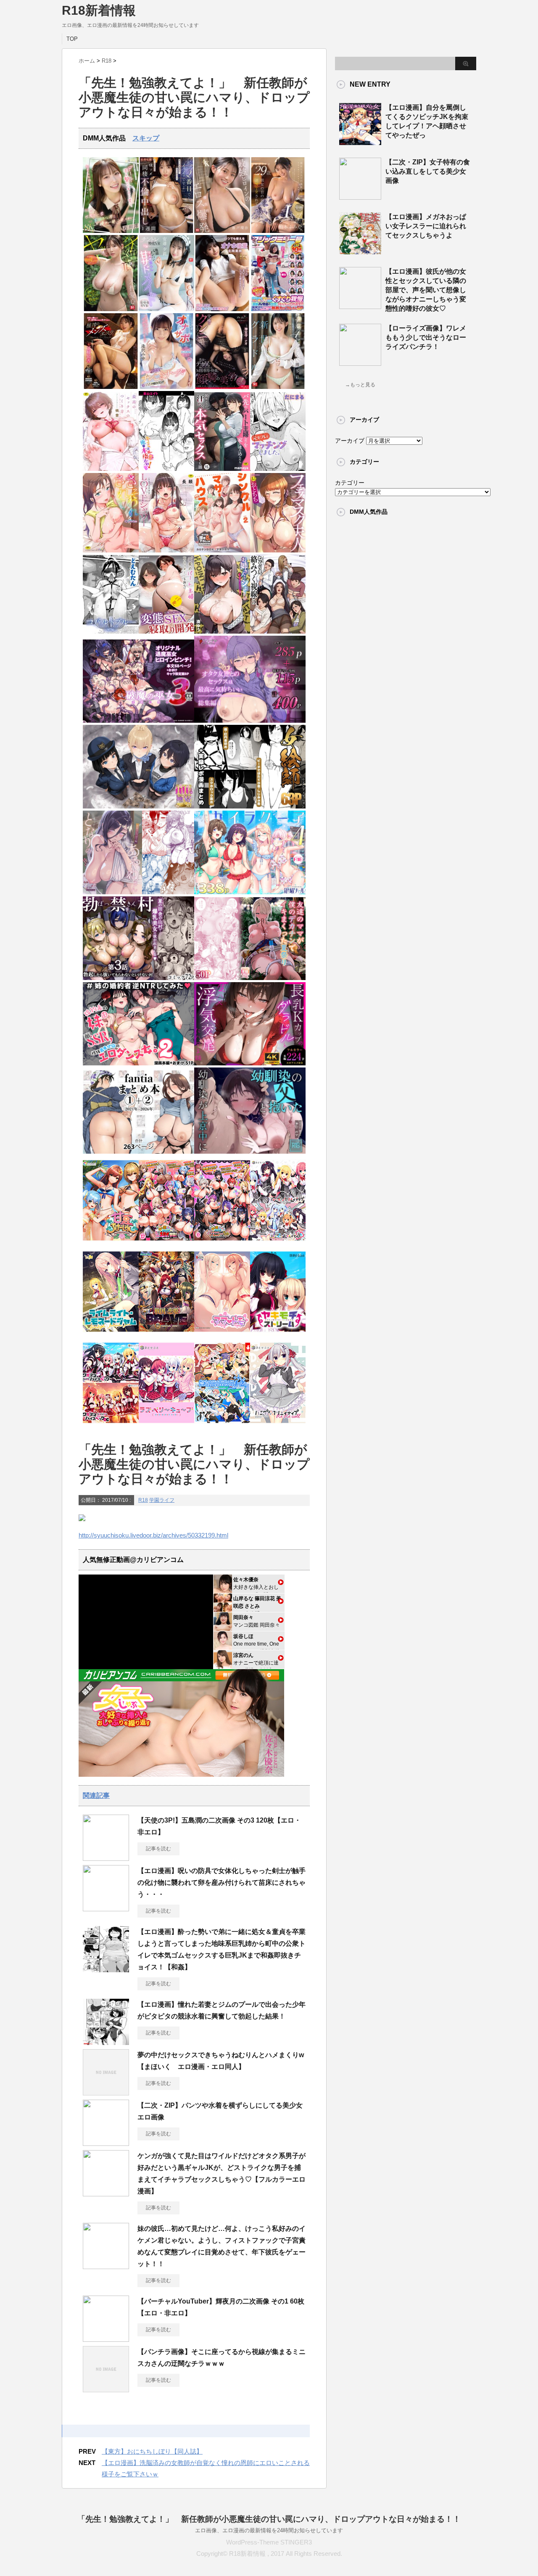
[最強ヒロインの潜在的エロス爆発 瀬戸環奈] (222, 231)
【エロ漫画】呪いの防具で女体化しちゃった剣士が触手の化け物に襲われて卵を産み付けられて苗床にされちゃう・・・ (222, 1882)
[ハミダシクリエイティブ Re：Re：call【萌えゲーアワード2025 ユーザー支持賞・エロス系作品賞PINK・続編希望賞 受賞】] (278, 1425)
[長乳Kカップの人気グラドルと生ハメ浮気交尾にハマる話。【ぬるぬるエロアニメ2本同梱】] (250, 1063)
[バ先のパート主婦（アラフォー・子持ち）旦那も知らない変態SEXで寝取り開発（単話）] (167, 632)
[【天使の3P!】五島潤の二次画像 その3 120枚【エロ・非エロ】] (106, 1857)
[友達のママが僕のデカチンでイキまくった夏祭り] (250, 978)
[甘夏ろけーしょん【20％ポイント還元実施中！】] (111, 1243)
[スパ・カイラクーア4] (250, 892)
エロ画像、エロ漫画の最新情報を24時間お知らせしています (269, 2530)
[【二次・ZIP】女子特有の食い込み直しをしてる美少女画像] (360, 196)
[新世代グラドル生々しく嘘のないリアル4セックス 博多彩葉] (278, 387)
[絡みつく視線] (278, 632)
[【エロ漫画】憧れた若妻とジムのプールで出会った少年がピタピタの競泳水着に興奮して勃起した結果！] (106, 2042)
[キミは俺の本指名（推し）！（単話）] (167, 469)
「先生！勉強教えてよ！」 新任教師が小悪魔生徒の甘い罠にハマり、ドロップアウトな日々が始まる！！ (269, 2519)
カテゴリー (350, 483)
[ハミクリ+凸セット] (278, 1243)
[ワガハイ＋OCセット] (111, 1425)
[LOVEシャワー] (167, 551)
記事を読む (158, 1849)
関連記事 (96, 1795)
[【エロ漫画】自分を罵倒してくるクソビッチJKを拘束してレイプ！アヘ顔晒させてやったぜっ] (360, 142)
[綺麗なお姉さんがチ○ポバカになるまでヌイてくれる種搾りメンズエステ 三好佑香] (111, 387)
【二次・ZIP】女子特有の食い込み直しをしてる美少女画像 (428, 171)
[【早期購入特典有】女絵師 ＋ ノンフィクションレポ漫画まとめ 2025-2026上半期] (250, 807)
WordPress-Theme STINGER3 (269, 2542)
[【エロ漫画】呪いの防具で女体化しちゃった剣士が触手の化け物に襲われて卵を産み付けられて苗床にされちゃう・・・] (106, 1908)
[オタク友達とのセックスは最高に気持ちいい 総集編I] (250, 721)
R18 (143, 1500)
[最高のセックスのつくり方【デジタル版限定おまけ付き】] (111, 469)
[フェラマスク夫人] (278, 551)
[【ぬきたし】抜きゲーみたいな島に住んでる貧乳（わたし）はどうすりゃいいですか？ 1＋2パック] (222, 1425)
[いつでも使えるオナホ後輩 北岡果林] (222, 309)
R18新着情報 (99, 10)
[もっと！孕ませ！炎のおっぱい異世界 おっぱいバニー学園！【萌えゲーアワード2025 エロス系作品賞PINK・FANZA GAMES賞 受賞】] (222, 1243)
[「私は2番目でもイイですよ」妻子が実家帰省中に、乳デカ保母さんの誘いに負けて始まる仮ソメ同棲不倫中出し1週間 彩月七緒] (167, 231)
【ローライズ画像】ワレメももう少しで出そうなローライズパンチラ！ (426, 337)
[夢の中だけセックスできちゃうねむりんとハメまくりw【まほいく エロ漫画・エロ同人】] (106, 2092)
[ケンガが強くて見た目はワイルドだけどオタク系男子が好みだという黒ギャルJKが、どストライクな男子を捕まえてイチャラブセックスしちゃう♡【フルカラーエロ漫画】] (106, 2193)
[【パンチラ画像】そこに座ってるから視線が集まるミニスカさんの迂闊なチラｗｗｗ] (106, 2389)
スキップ (146, 138)
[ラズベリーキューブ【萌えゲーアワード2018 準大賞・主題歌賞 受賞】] (167, 1425)
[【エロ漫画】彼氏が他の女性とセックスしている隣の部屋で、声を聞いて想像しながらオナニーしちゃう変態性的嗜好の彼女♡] (360, 306)
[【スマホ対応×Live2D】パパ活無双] (138, 807)
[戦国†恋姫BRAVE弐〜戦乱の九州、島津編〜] (167, 1334)
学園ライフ (162, 1500)
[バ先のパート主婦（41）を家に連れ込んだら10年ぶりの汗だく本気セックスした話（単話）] (222, 469)
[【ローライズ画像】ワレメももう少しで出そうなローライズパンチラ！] (360, 362)
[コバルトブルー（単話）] (111, 632)
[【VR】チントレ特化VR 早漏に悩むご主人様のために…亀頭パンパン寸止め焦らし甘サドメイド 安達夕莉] (167, 309)
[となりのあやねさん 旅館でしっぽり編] (138, 892)
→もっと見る (360, 385)
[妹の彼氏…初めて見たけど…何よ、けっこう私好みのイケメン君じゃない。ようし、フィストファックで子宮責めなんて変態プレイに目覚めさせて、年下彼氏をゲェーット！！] (106, 2266)
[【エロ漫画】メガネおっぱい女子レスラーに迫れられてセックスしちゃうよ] (360, 251)
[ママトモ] (222, 1334)
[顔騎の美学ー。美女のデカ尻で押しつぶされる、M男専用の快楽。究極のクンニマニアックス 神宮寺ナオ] (222, 387)
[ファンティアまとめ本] (138, 1152)
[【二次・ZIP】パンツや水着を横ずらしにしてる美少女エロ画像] (106, 2143)
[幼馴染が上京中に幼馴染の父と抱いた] (250, 1152)
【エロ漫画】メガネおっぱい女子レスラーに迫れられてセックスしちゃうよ (426, 226)
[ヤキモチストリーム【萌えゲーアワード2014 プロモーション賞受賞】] (278, 1334)
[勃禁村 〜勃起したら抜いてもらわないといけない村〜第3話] (138, 978)
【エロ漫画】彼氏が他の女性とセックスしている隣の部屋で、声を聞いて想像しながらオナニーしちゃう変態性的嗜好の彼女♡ (426, 290)
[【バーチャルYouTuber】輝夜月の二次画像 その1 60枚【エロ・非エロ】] (106, 2338)
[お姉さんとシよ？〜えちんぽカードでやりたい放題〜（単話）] (222, 632)
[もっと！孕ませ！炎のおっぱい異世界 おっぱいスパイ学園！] (167, 1243)
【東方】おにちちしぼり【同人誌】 (152, 2451)
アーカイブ (350, 441)
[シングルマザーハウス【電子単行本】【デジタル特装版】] (222, 551)
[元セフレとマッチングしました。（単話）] (278, 469)
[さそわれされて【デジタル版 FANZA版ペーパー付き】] (111, 551)
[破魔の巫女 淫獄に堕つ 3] (138, 721)
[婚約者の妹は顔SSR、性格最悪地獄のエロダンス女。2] (138, 1063)
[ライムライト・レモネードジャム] (111, 1334)
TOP (72, 39)
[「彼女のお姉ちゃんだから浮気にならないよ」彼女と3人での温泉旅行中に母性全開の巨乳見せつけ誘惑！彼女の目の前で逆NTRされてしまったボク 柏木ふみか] (278, 231)
